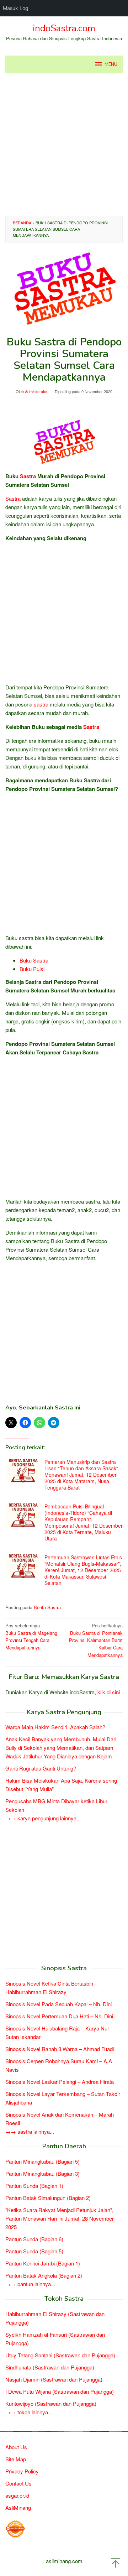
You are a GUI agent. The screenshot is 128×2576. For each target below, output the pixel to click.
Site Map (16, 2459)
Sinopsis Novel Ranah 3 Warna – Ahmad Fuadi (60, 2049)
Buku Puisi (32, 969)
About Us (16, 2447)
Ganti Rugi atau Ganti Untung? (41, 1768)
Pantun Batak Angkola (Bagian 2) (44, 2275)
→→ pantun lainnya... (30, 2284)
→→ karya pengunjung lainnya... (43, 1818)
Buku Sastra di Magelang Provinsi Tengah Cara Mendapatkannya (31, 1636)
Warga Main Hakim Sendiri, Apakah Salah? (55, 1727)
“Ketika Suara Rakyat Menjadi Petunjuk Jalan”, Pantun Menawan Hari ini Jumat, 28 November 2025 (60, 2218)
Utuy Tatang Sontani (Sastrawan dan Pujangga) (60, 2355)
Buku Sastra (34, 960)
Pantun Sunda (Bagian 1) (34, 2186)
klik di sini (109, 1692)
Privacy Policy (22, 2471)
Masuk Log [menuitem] (16, 8)
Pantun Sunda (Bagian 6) (34, 2239)
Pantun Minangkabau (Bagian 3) (42, 2173)
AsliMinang (18, 2507)
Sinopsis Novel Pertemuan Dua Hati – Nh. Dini (59, 2016)
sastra (41, 704)
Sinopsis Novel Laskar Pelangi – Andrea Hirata (60, 2082)
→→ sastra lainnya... (30, 2131)
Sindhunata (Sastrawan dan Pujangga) (50, 2367)
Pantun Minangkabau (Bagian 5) (42, 2161)
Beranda (22, 223)
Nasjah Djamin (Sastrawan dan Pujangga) (54, 2379)
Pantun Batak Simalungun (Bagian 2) (48, 2198)
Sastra (28, 476)
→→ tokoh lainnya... (29, 2412)
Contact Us (18, 2483)
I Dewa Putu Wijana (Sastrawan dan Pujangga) (60, 2391)
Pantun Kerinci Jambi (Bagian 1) (43, 2263)
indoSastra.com (64, 28)
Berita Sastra (47, 1607)
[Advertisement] (64, 145)
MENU (111, 64)
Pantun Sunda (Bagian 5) (34, 2251)
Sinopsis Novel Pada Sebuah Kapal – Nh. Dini (58, 2004)
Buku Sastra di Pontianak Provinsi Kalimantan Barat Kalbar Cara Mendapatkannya (96, 1640)
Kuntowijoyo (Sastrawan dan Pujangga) (51, 2403)
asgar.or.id (17, 2495)
